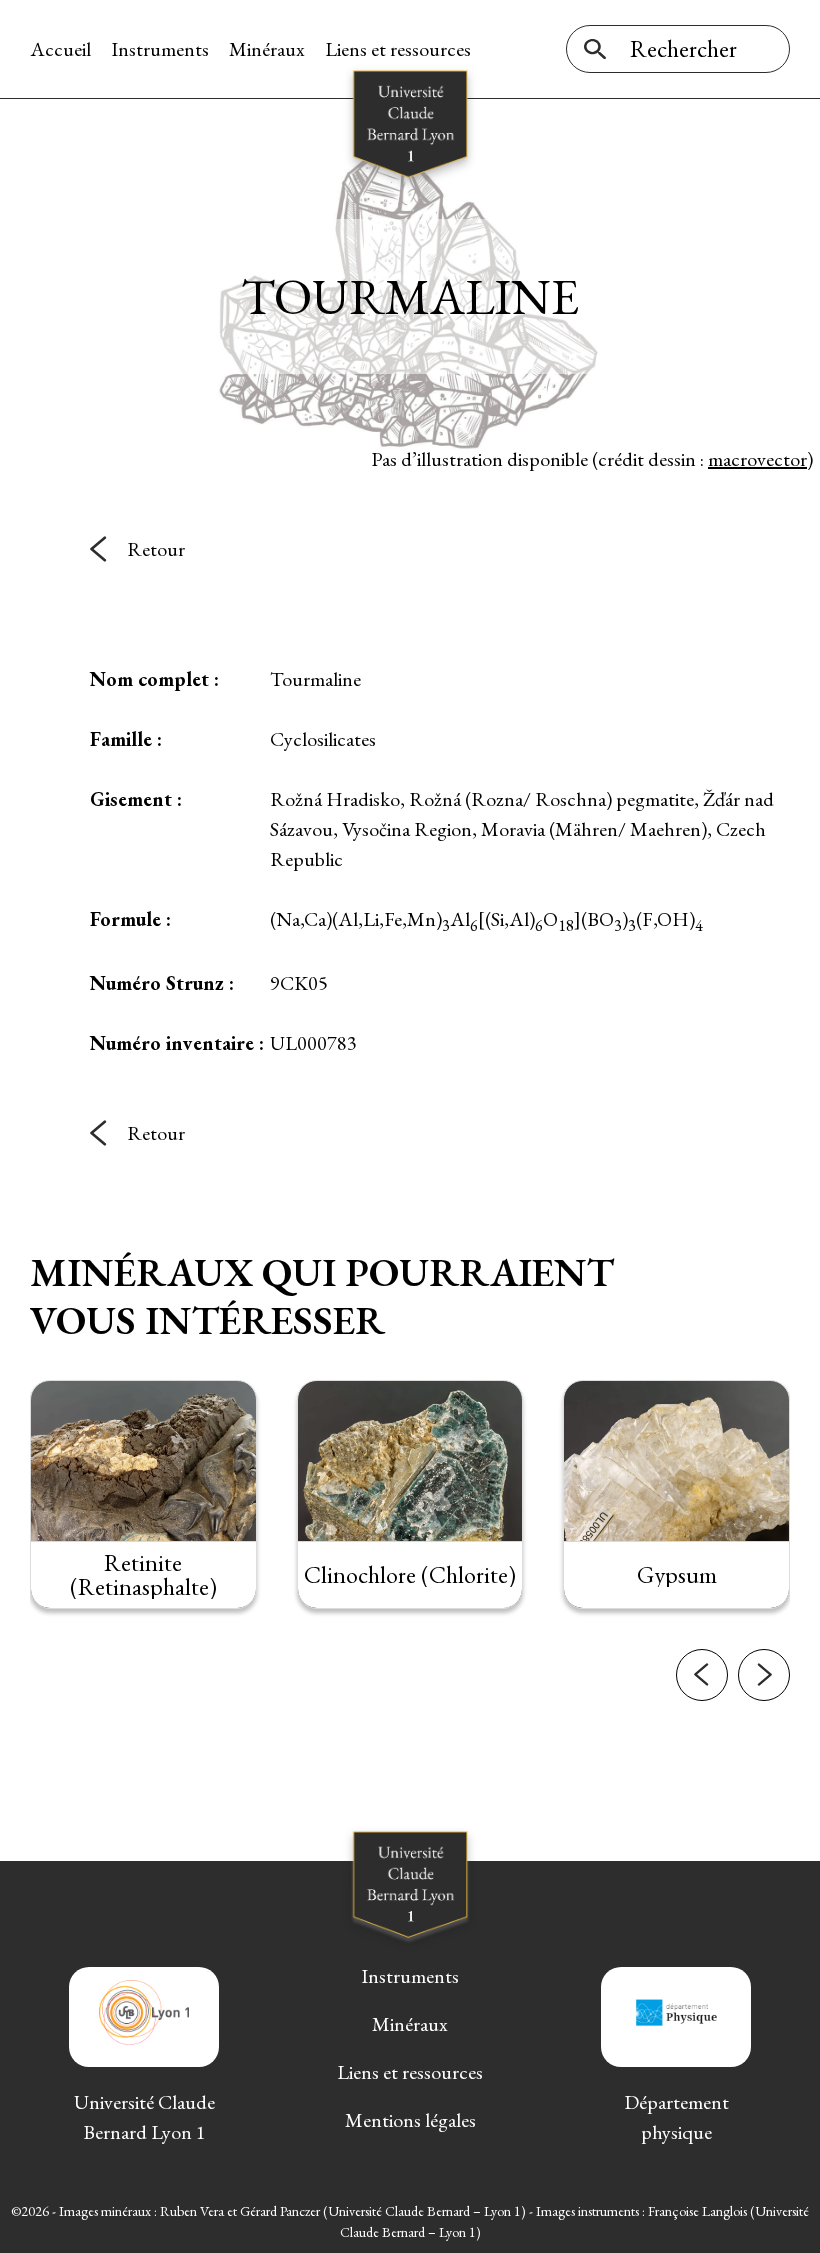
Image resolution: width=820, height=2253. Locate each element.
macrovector (757, 459)
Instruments (160, 49)
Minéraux (267, 49)
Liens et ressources (398, 49)
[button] (702, 1675)
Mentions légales (410, 2120)
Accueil (60, 49)
